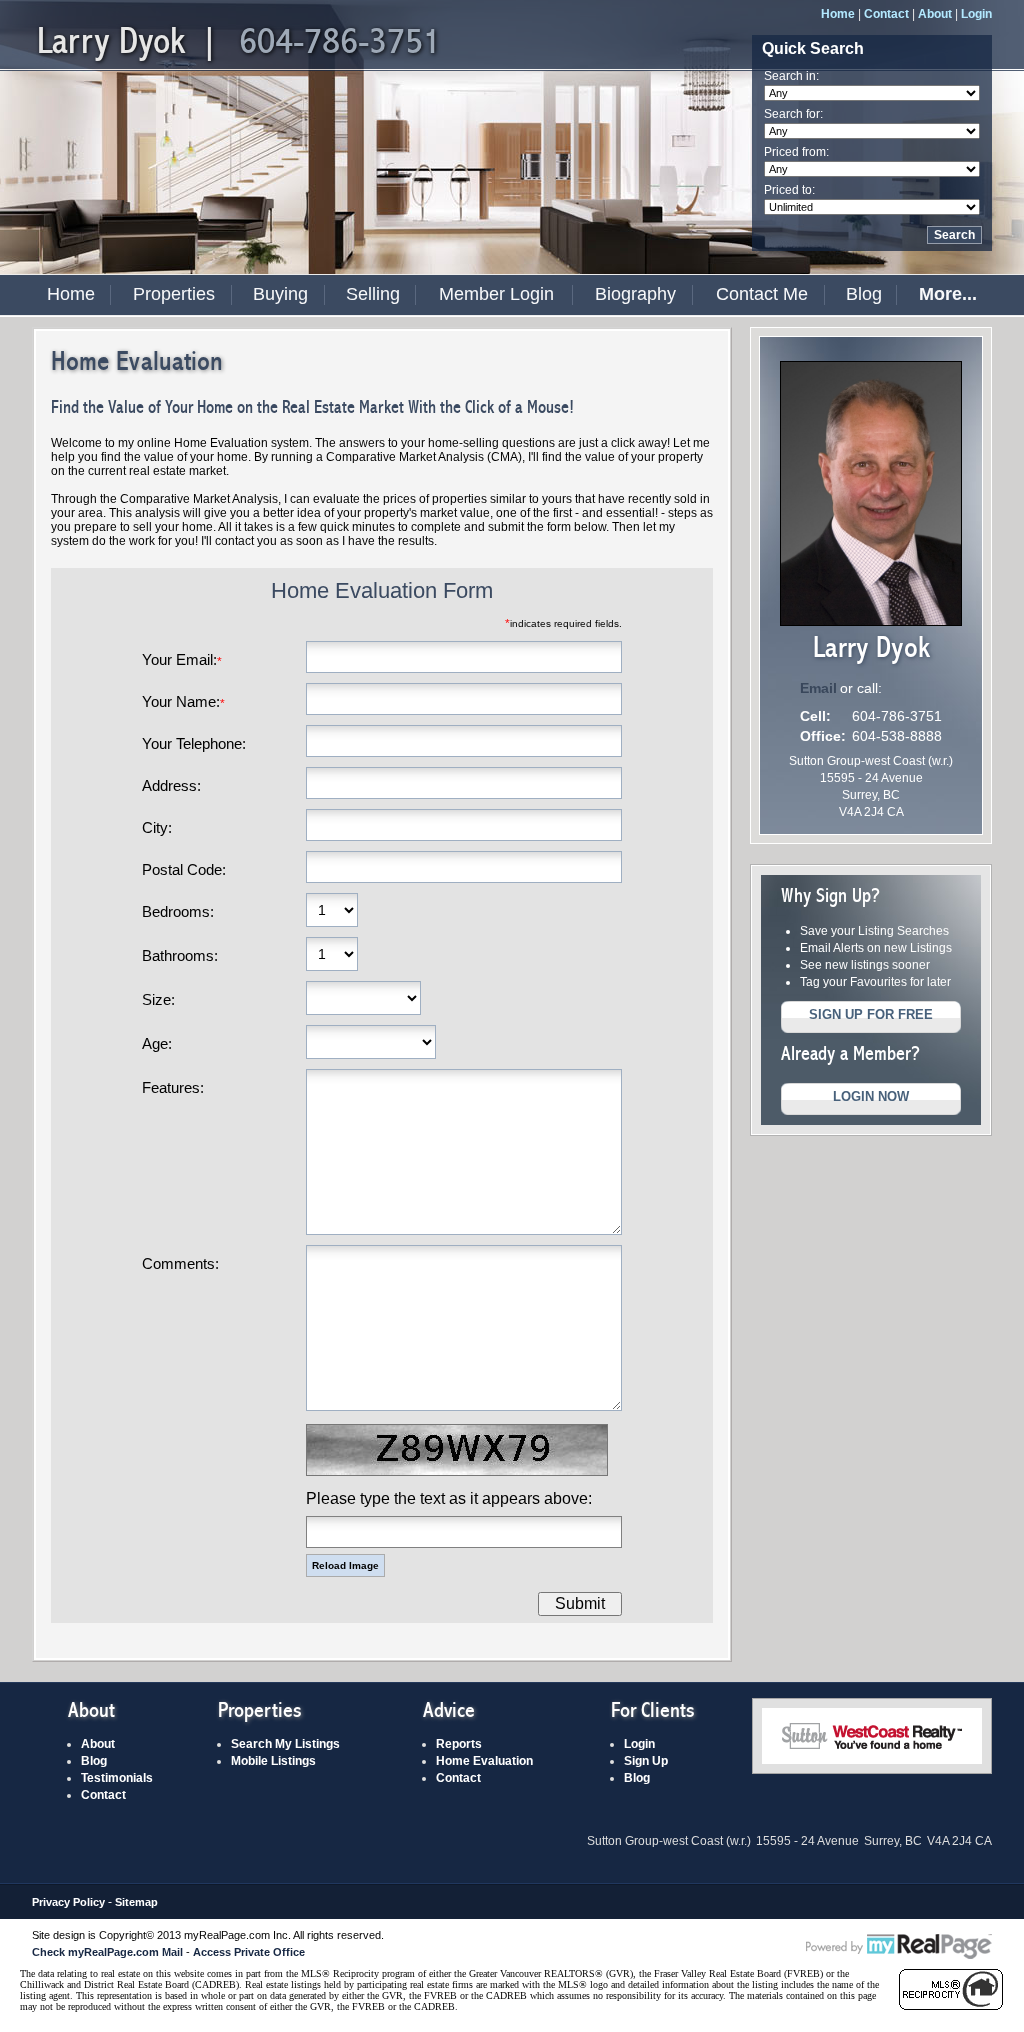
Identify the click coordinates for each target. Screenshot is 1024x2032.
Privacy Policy (68, 1902)
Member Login (496, 294)
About (935, 14)
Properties (174, 294)
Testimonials (117, 1778)
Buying (280, 294)
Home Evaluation (484, 1761)
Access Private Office (249, 1952)
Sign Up (646, 1761)
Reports (459, 1744)
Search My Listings (285, 1744)
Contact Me (762, 294)
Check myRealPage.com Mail (107, 1952)
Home (838, 14)
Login (976, 14)
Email (818, 688)
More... (948, 294)
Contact (886, 14)
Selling (373, 294)
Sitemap (136, 1902)
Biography (635, 294)
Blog (864, 294)
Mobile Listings (273, 1761)
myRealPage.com (899, 1947)
